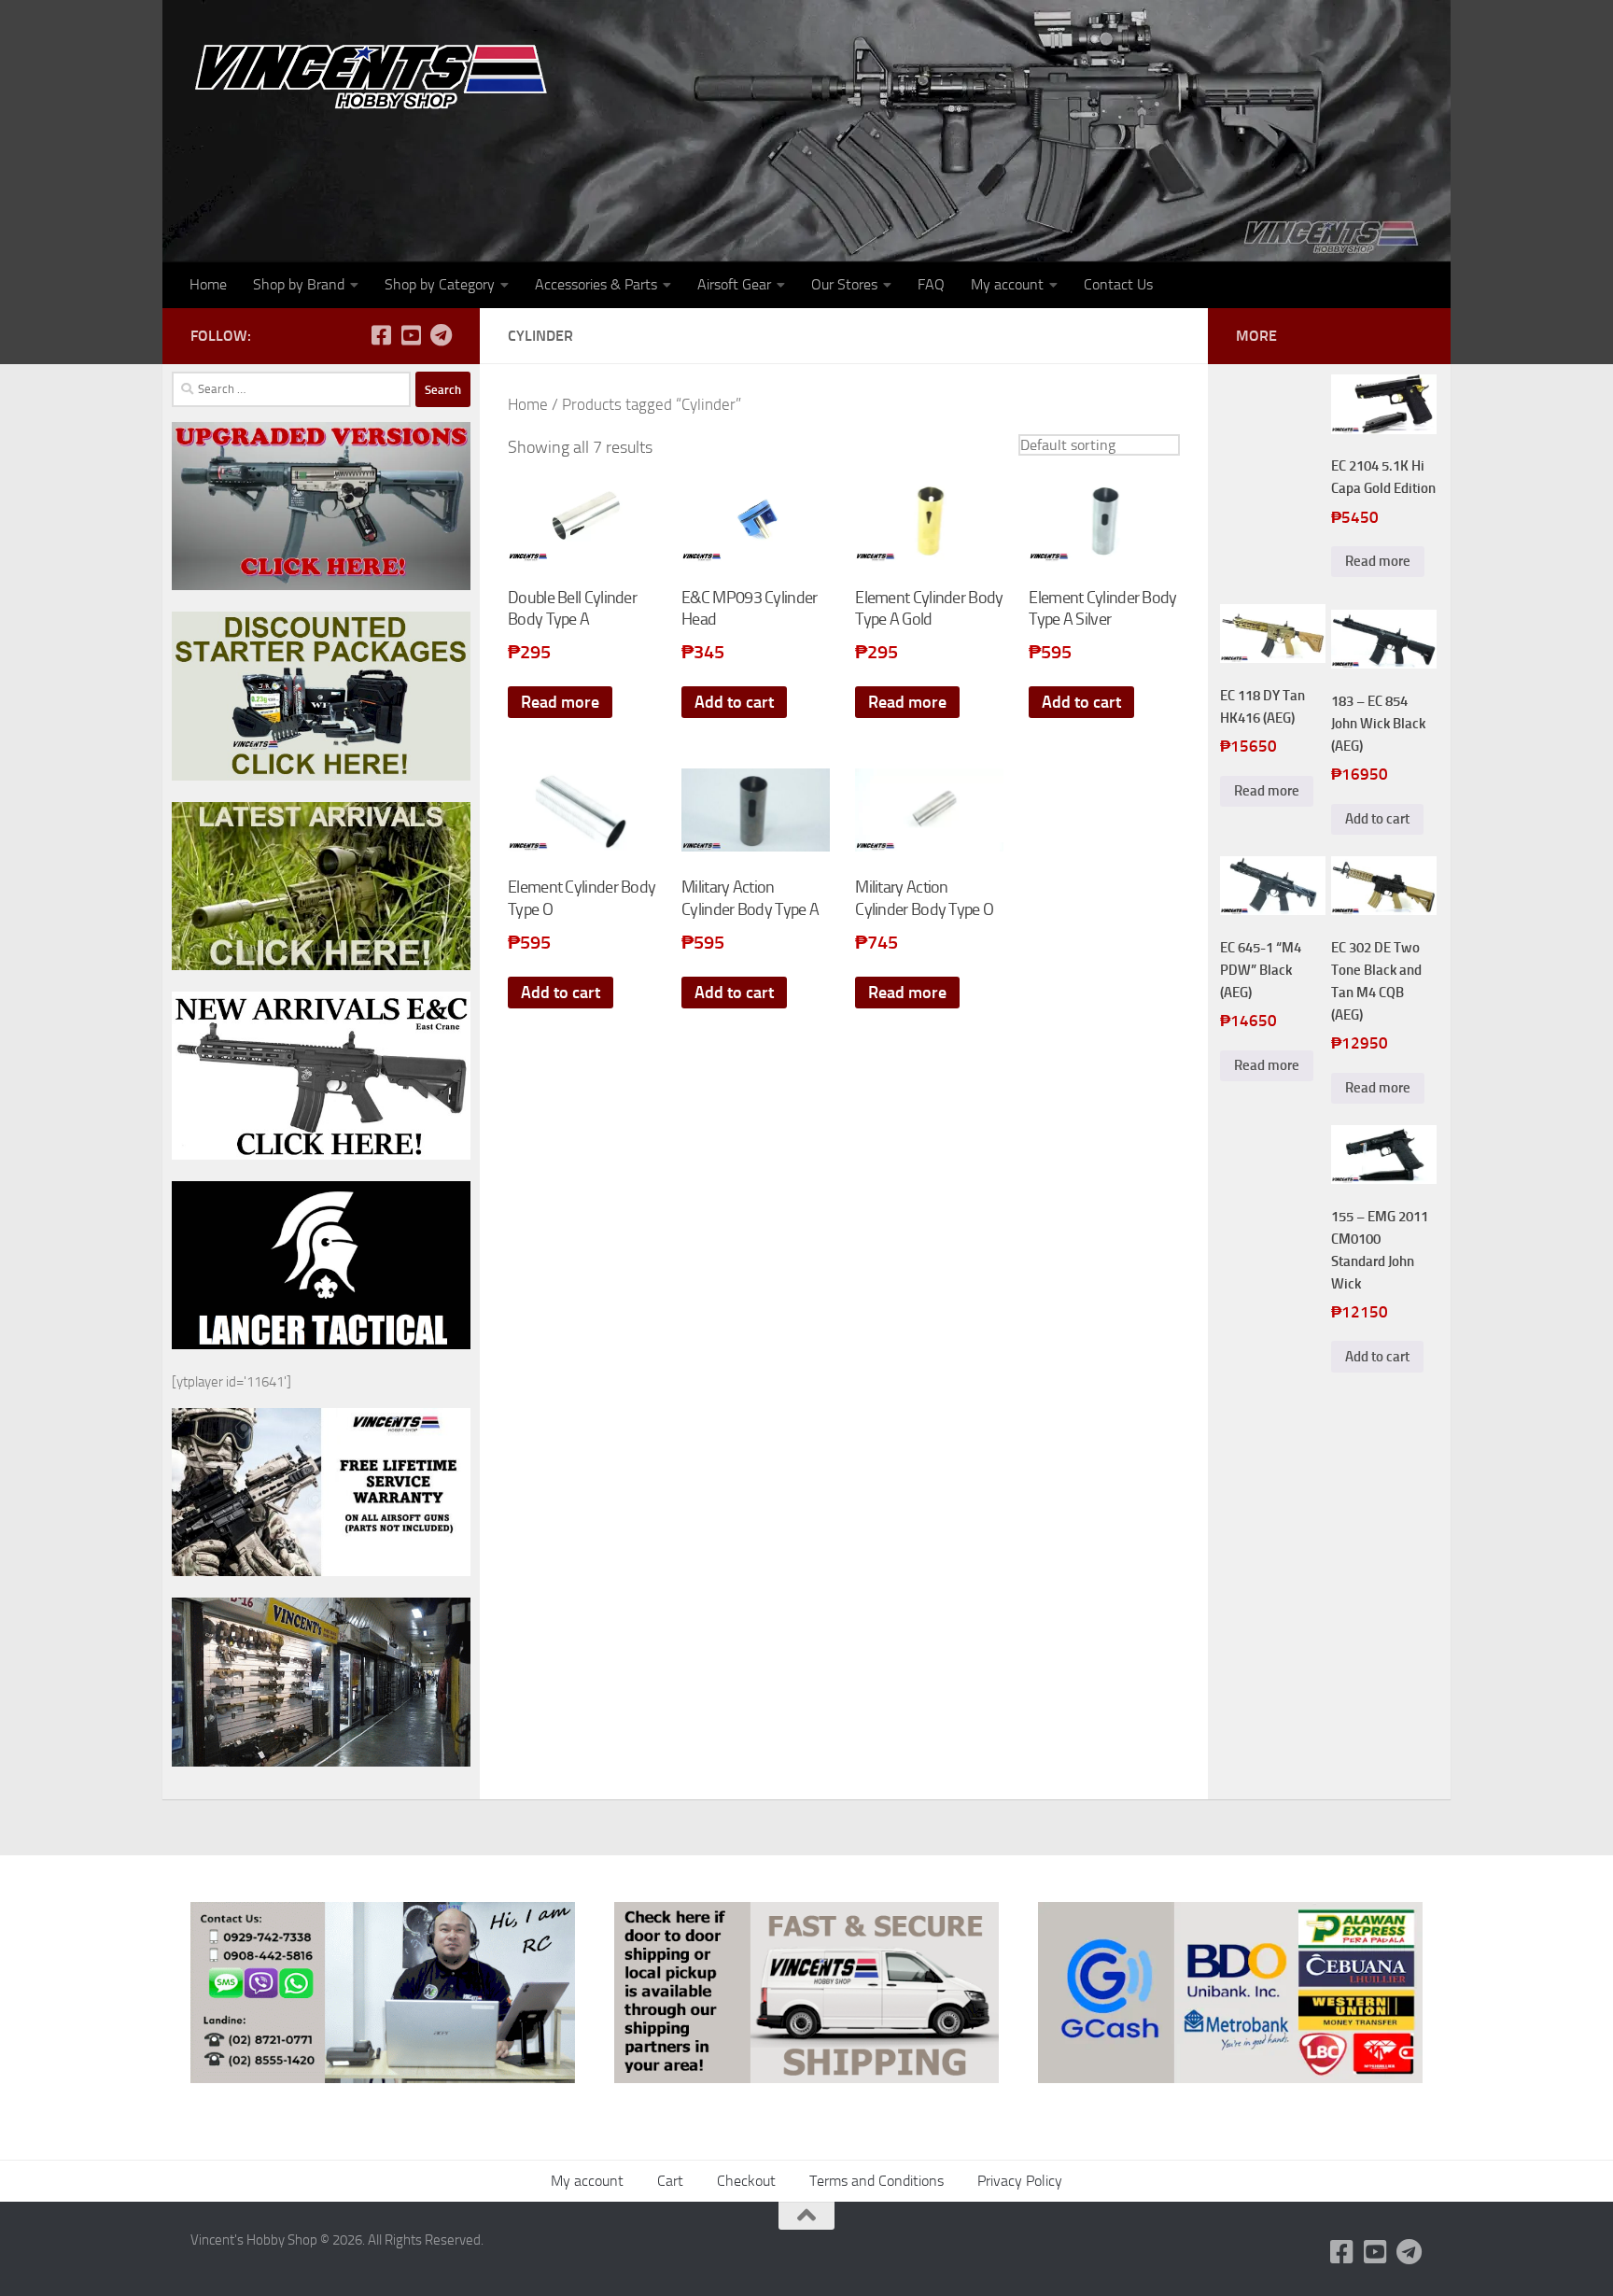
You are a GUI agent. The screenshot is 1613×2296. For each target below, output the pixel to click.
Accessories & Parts (596, 284)
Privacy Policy (1020, 2181)
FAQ (931, 284)
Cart (670, 2181)
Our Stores (844, 284)
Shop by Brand (299, 284)
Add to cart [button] (734, 702)
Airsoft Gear (734, 284)
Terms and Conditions (877, 2181)
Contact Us (1118, 284)
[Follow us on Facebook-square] (381, 335)
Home (208, 284)
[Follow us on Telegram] (441, 335)
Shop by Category (440, 284)
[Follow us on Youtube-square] (411, 335)
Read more (560, 702)
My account (1007, 284)
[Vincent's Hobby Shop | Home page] (377, 75)
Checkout (746, 2181)
